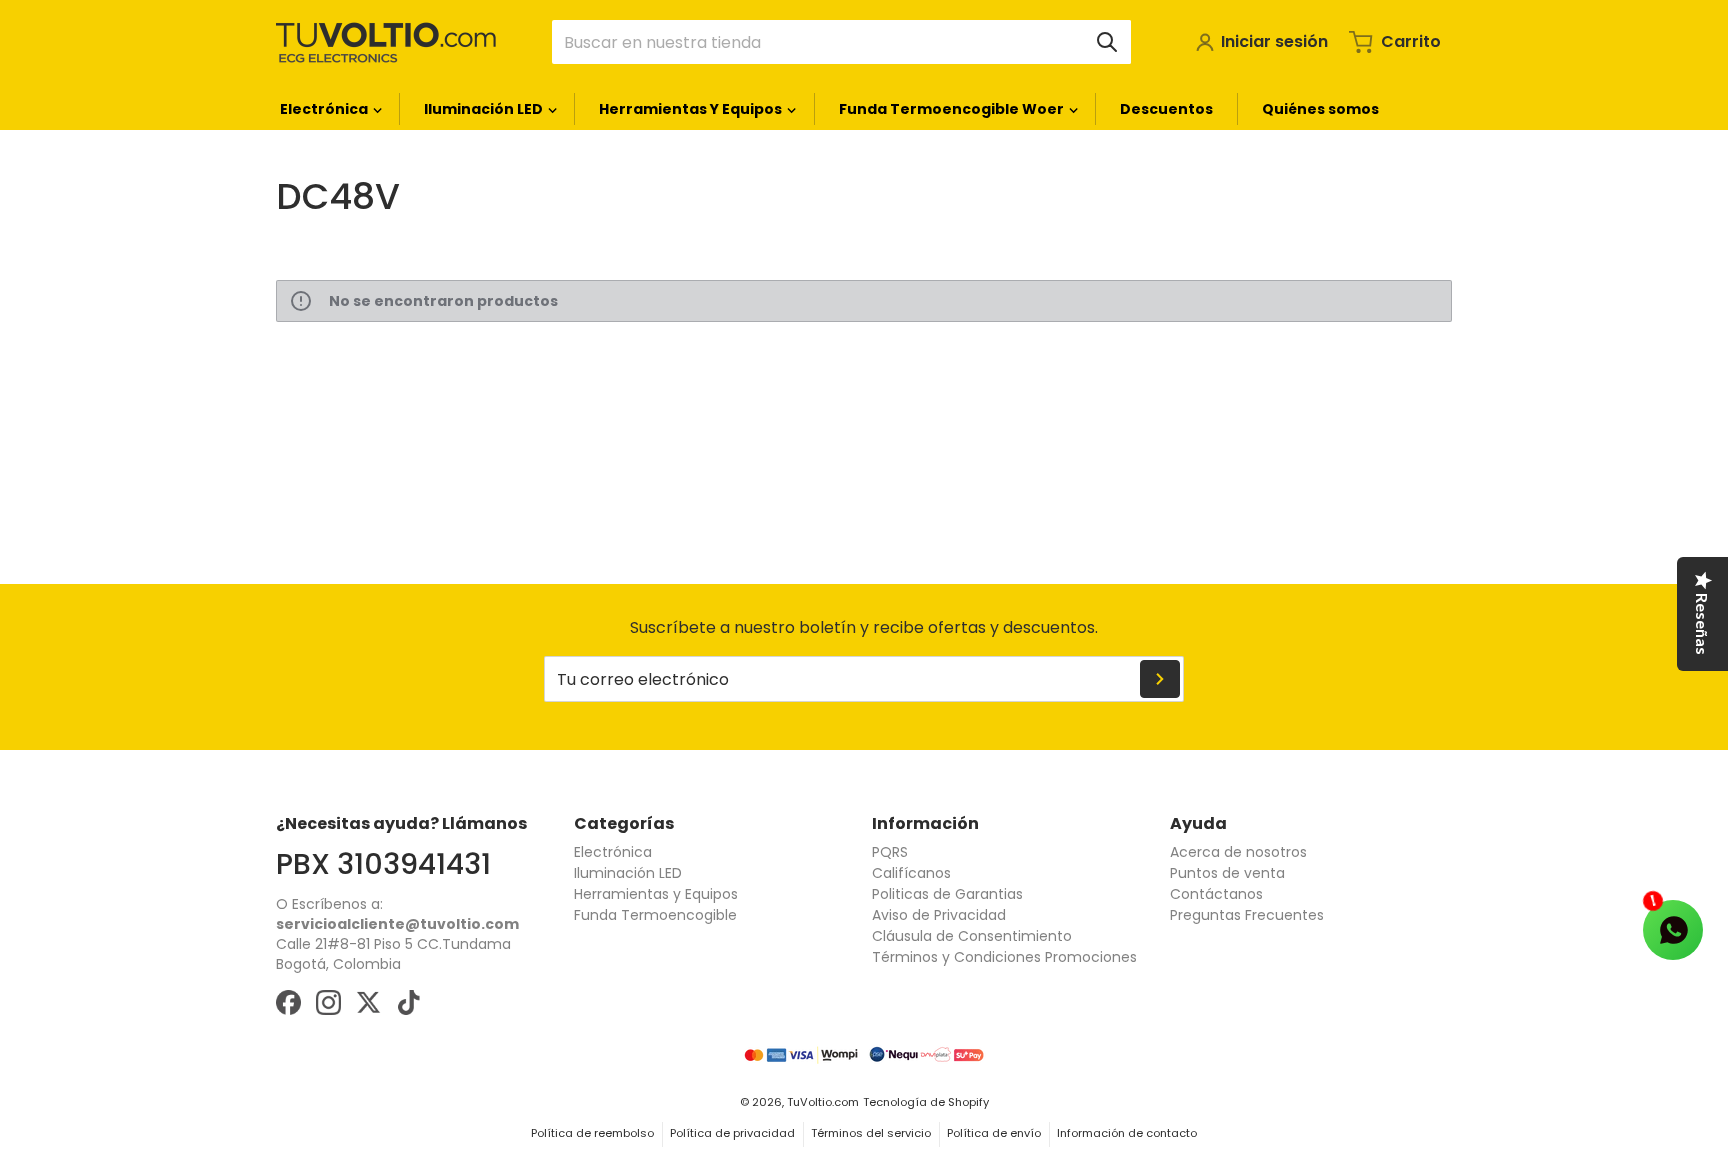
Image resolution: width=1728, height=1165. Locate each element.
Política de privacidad (732, 1133)
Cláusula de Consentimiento (972, 936)
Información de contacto (1127, 1133)
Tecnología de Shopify (926, 1102)
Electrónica (613, 852)
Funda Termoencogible (655, 915)
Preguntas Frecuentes (1247, 915)
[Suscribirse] (1160, 679)
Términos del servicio (871, 1133)
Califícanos (911, 873)
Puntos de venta (1227, 873)
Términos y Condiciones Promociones (1004, 957)
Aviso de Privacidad (939, 915)
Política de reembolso (592, 1133)
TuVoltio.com (823, 1102)
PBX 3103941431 (383, 864)
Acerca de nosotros (1238, 852)
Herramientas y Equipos (656, 894)
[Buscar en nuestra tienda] (1107, 42)
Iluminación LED (628, 873)
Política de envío (994, 1133)
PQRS (890, 852)
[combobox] (841, 42)
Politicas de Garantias (947, 894)
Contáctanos (1216, 894)
